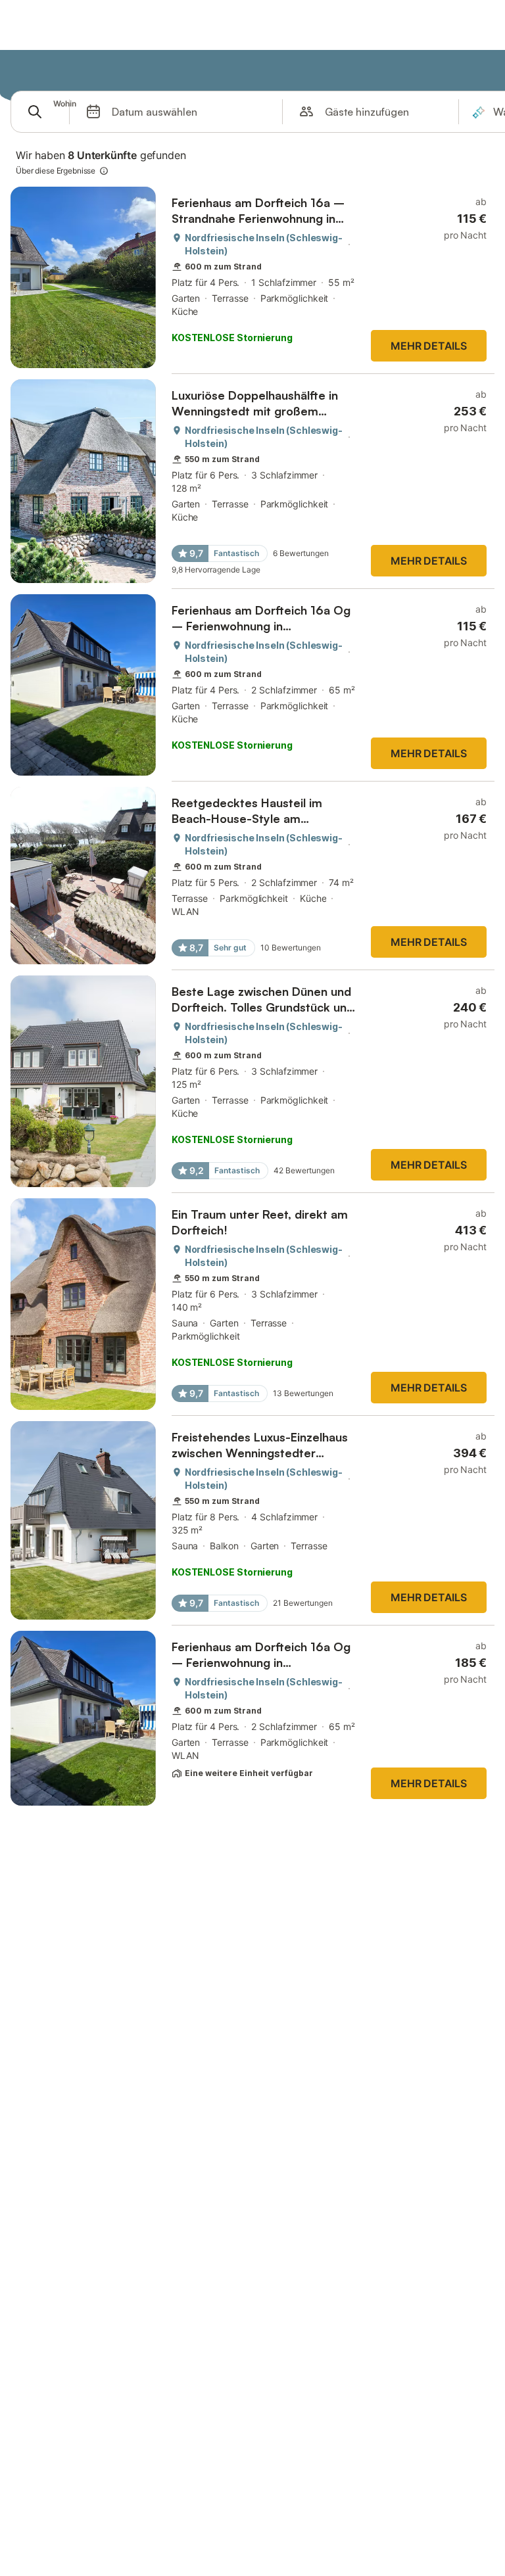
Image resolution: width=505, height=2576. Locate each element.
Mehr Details (429, 346)
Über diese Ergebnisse (56, 171)
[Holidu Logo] (76, 71)
